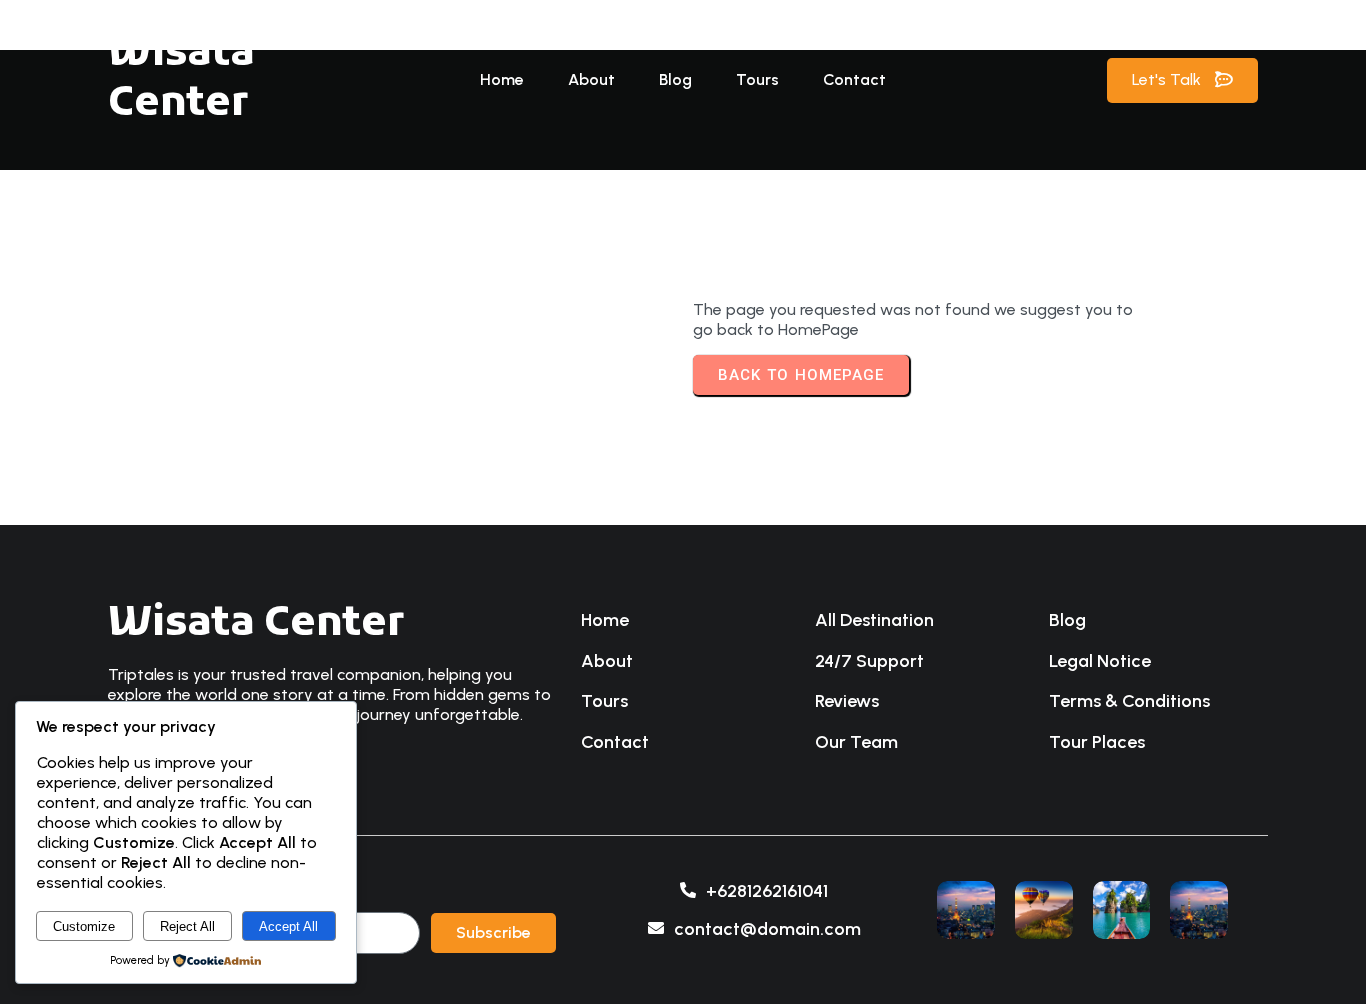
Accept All (288, 926)
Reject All (187, 926)
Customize (84, 926)
